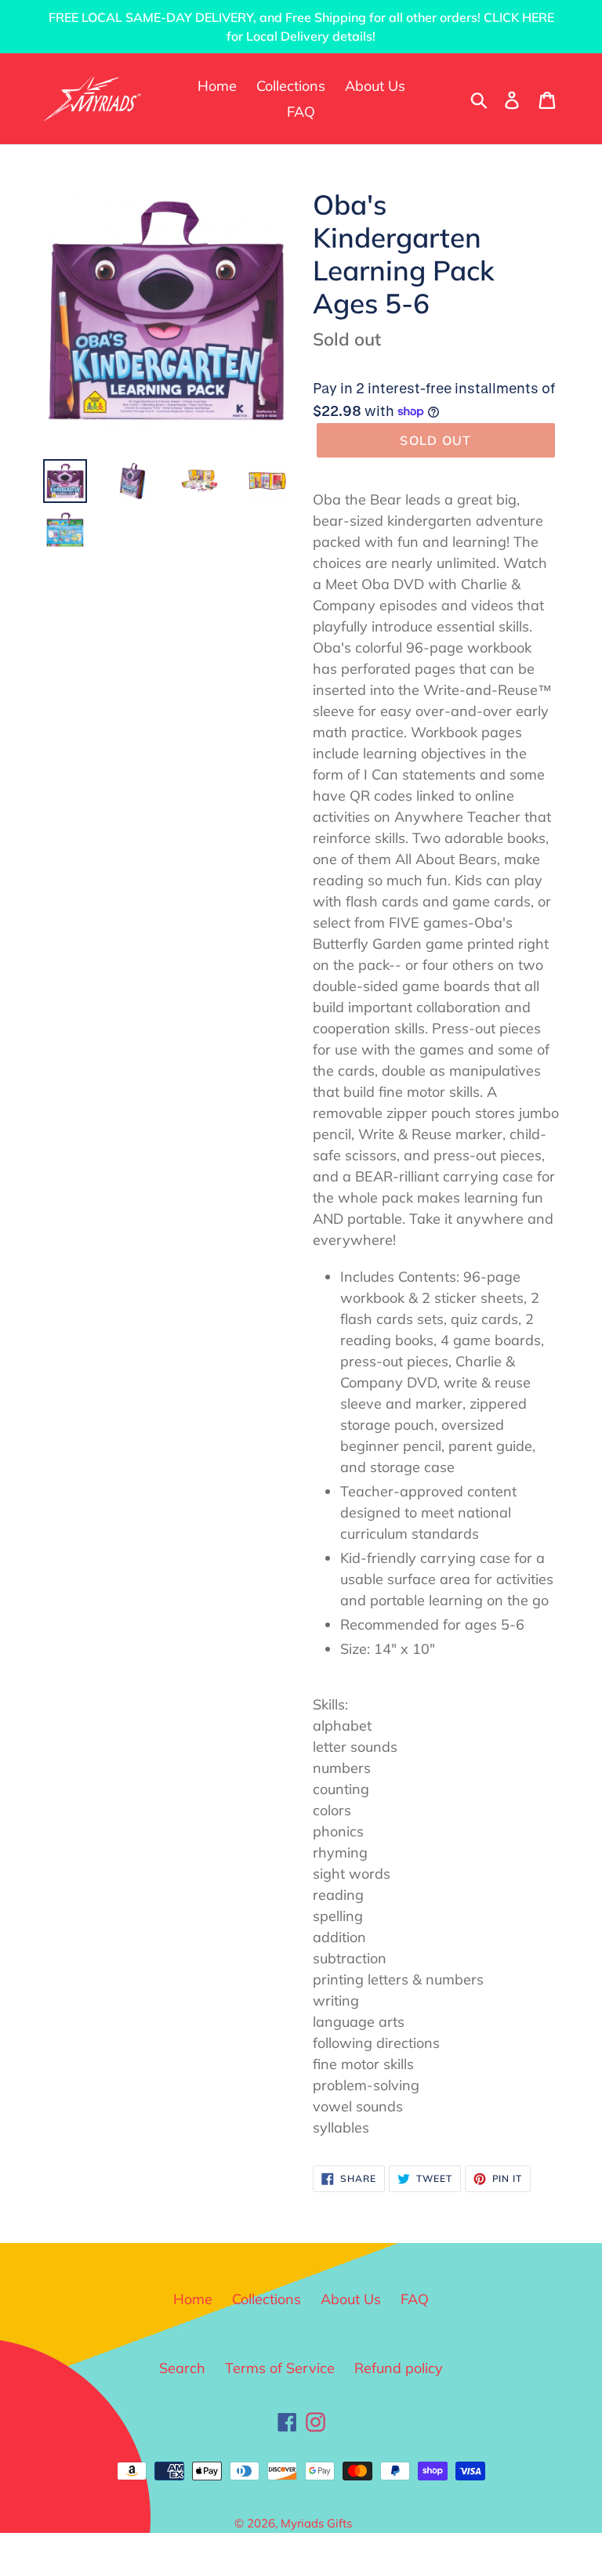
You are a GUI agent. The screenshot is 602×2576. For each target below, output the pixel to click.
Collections (267, 2299)
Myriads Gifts (316, 2523)
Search (182, 2368)
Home (193, 2299)
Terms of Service (280, 2368)
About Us (351, 2299)
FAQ (415, 2299)
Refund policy (399, 2368)
